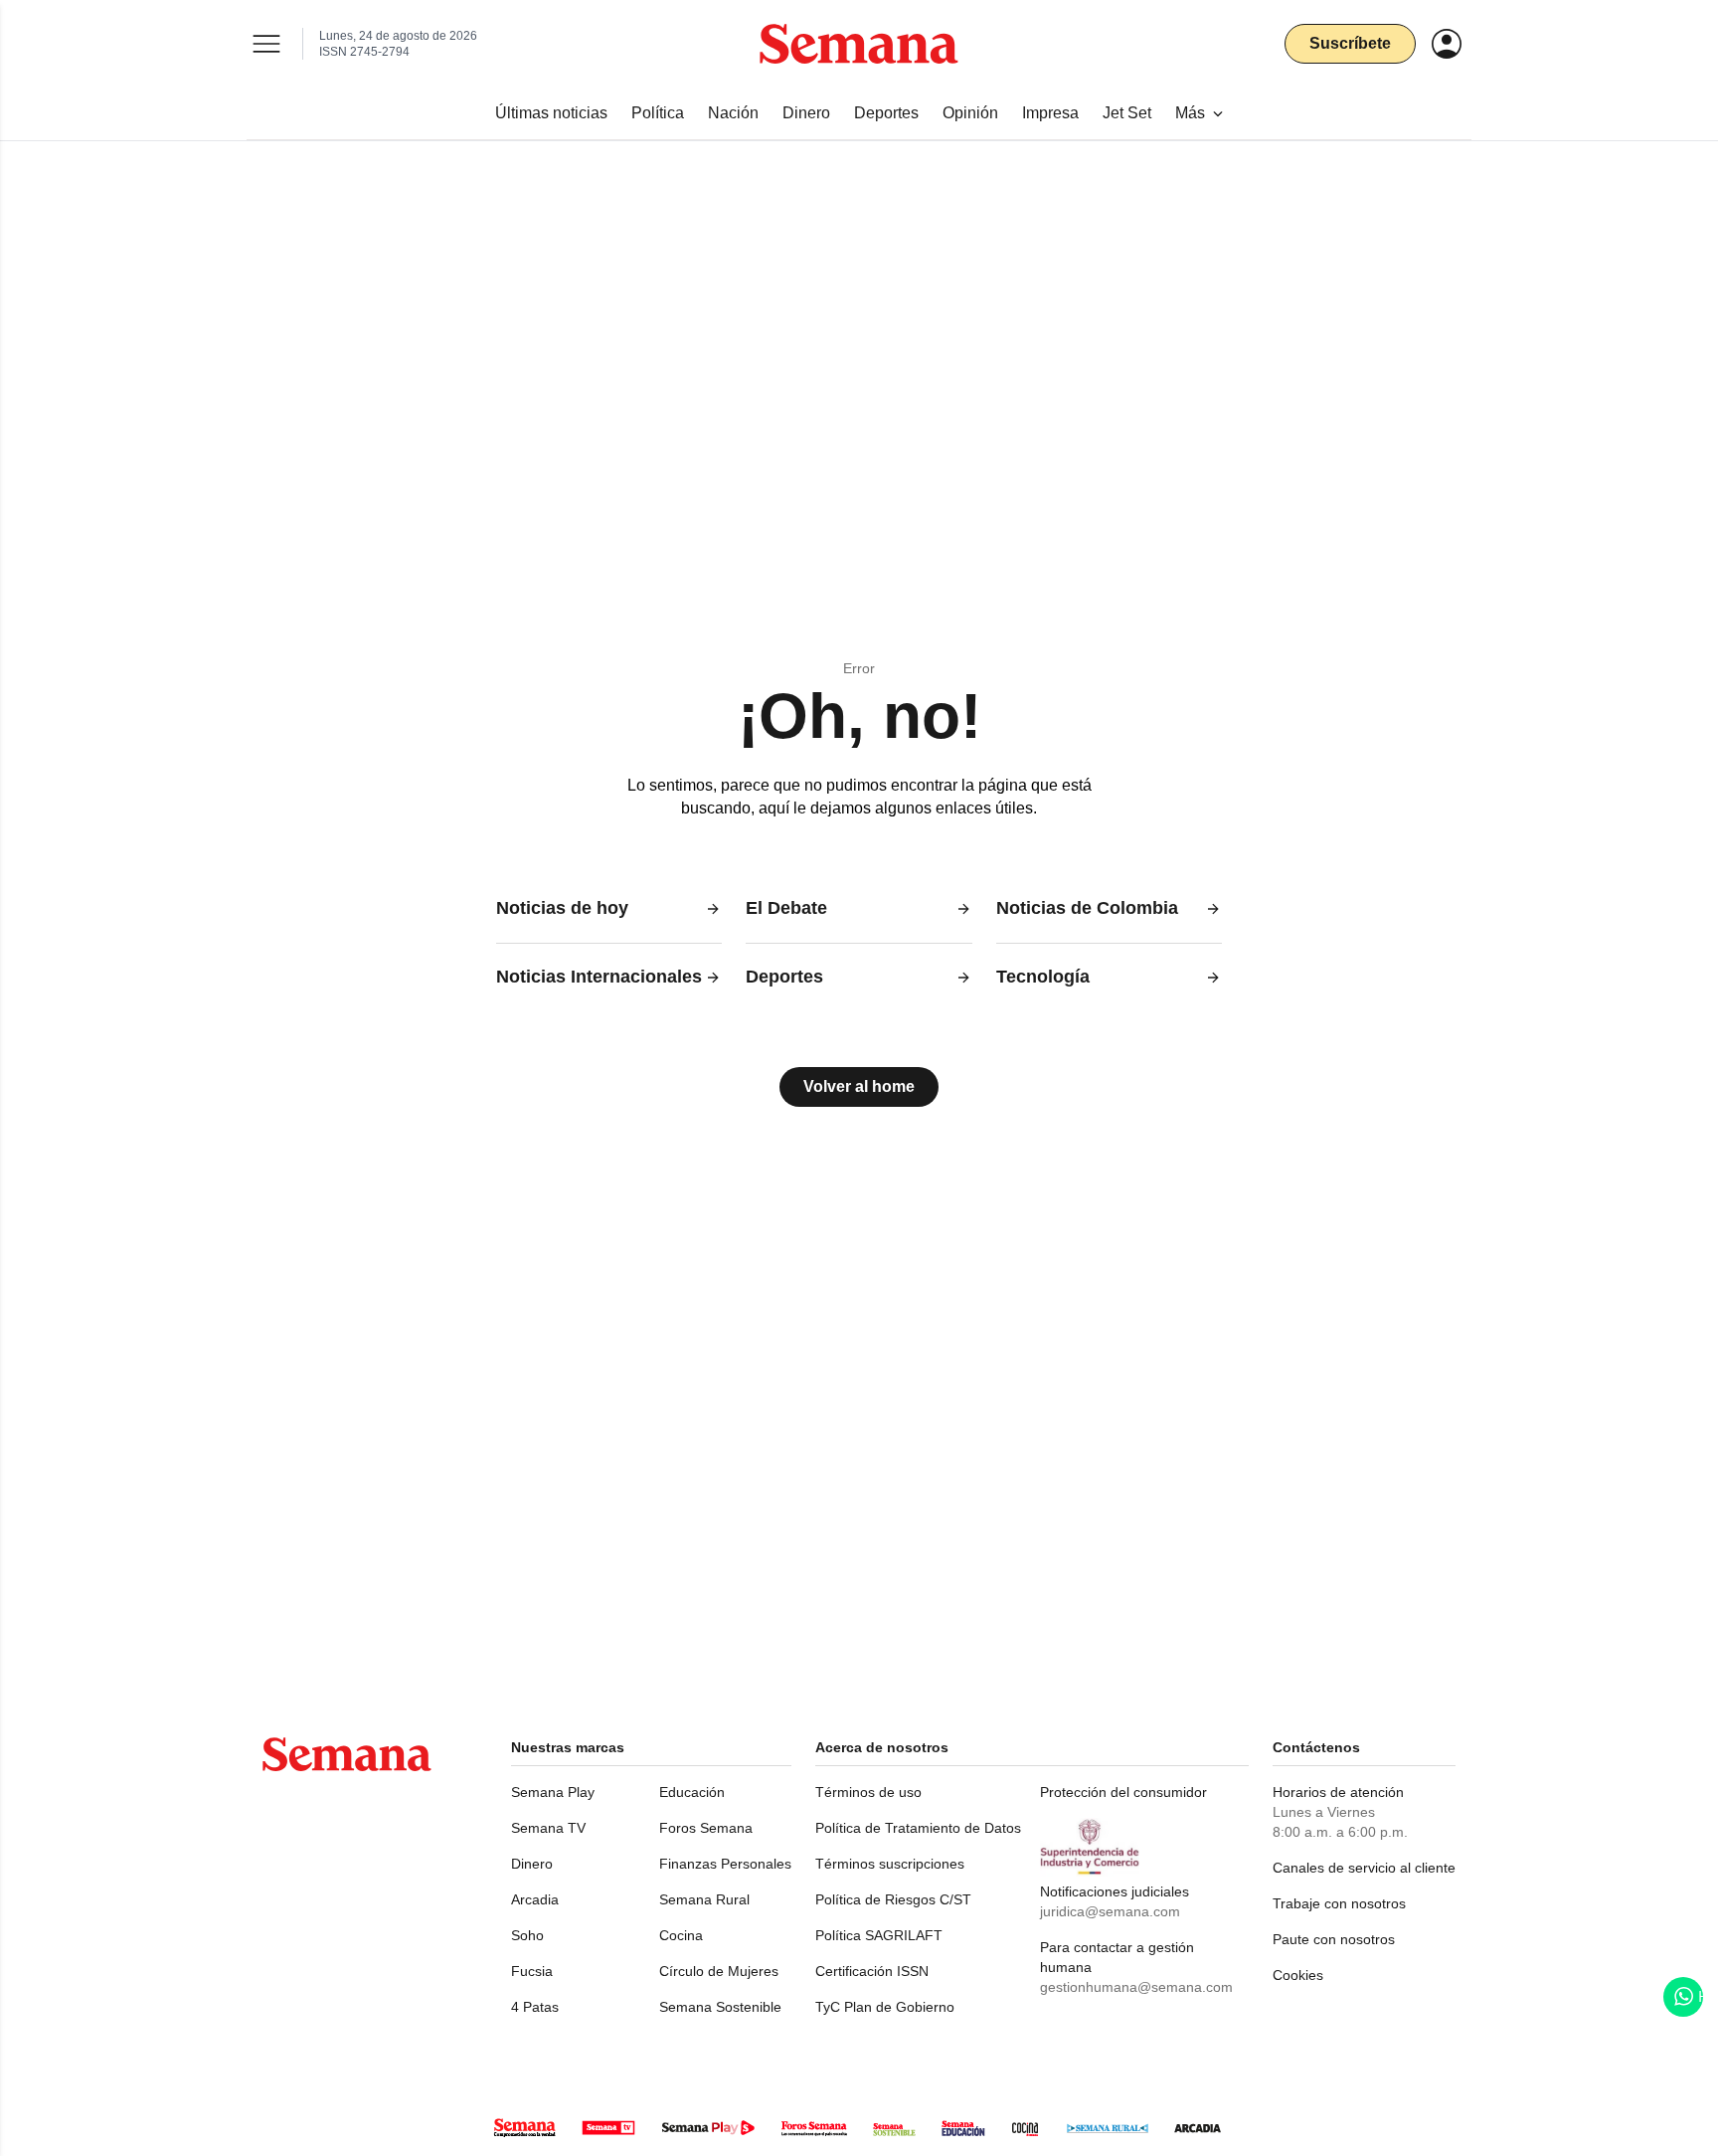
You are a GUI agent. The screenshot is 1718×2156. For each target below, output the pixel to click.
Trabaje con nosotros (1339, 1903)
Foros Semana (706, 1828)
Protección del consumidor (1123, 1792)
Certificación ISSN (872, 1971)
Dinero (532, 1864)
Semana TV (548, 1828)
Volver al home (859, 1086)
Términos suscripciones (890, 1864)
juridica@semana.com (1110, 1911)
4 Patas (535, 2007)
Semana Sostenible (720, 2007)
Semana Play (553, 1792)
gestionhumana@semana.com (1136, 1987)
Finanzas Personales (725, 1864)
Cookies (1298, 1975)
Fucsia (532, 1971)
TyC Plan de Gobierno (885, 2007)
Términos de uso (868, 1792)
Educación (692, 1792)
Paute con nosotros (1334, 1939)
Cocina (681, 1935)
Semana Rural (704, 1899)
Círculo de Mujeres (719, 1971)
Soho (527, 1935)
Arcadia (535, 1899)
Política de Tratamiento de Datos (918, 1828)
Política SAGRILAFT (879, 1935)
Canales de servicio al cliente (1364, 1868)
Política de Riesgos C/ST (893, 1899)
